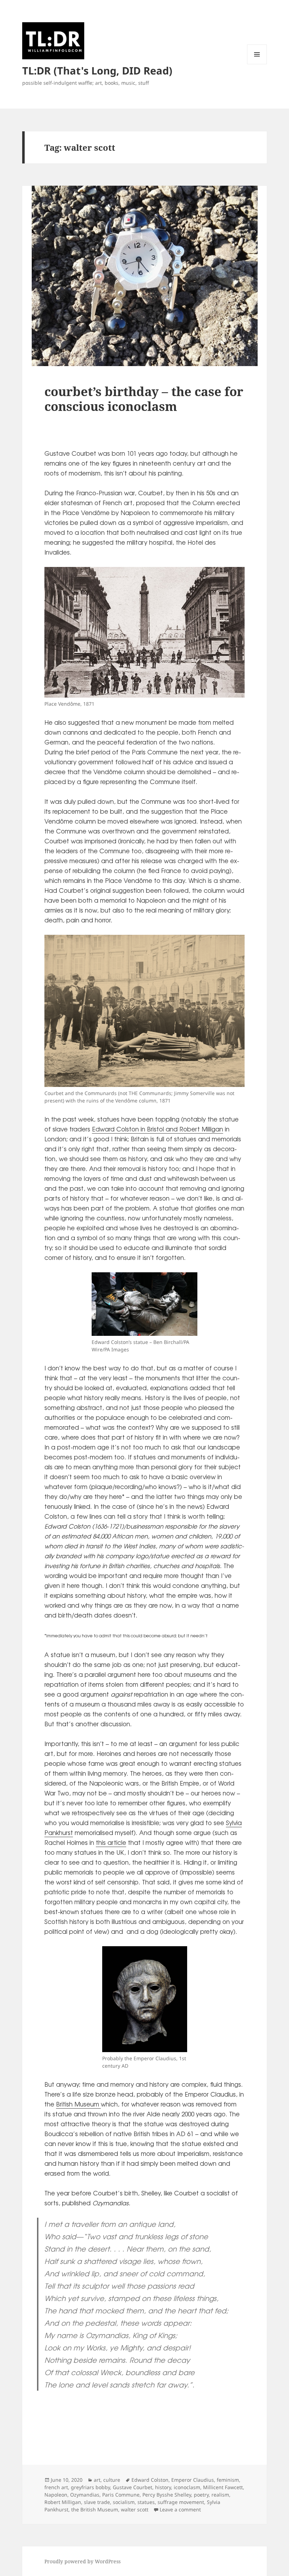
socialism (124, 2502)
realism (220, 2495)
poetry (201, 2495)
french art (56, 2487)
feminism (228, 2480)
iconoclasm (187, 2487)
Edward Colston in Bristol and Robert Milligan (158, 1129)
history (163, 2487)
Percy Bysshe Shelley (167, 2495)
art (97, 2480)
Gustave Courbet (133, 2487)
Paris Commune (121, 2495)
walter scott (135, 2509)
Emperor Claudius (193, 2480)
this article (111, 1842)
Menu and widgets (257, 64)
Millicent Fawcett (223, 2487)
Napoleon (56, 2495)
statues (146, 2502)
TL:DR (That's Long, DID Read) (97, 70)
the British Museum (95, 2509)
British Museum (78, 2104)
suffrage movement (181, 2502)
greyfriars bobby (90, 2487)
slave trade (97, 2502)
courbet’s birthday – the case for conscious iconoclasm (144, 399)
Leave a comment (180, 2509)
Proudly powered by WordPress (82, 2561)
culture (112, 2480)
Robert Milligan (63, 2502)
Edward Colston (150, 2480)
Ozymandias (85, 2495)
